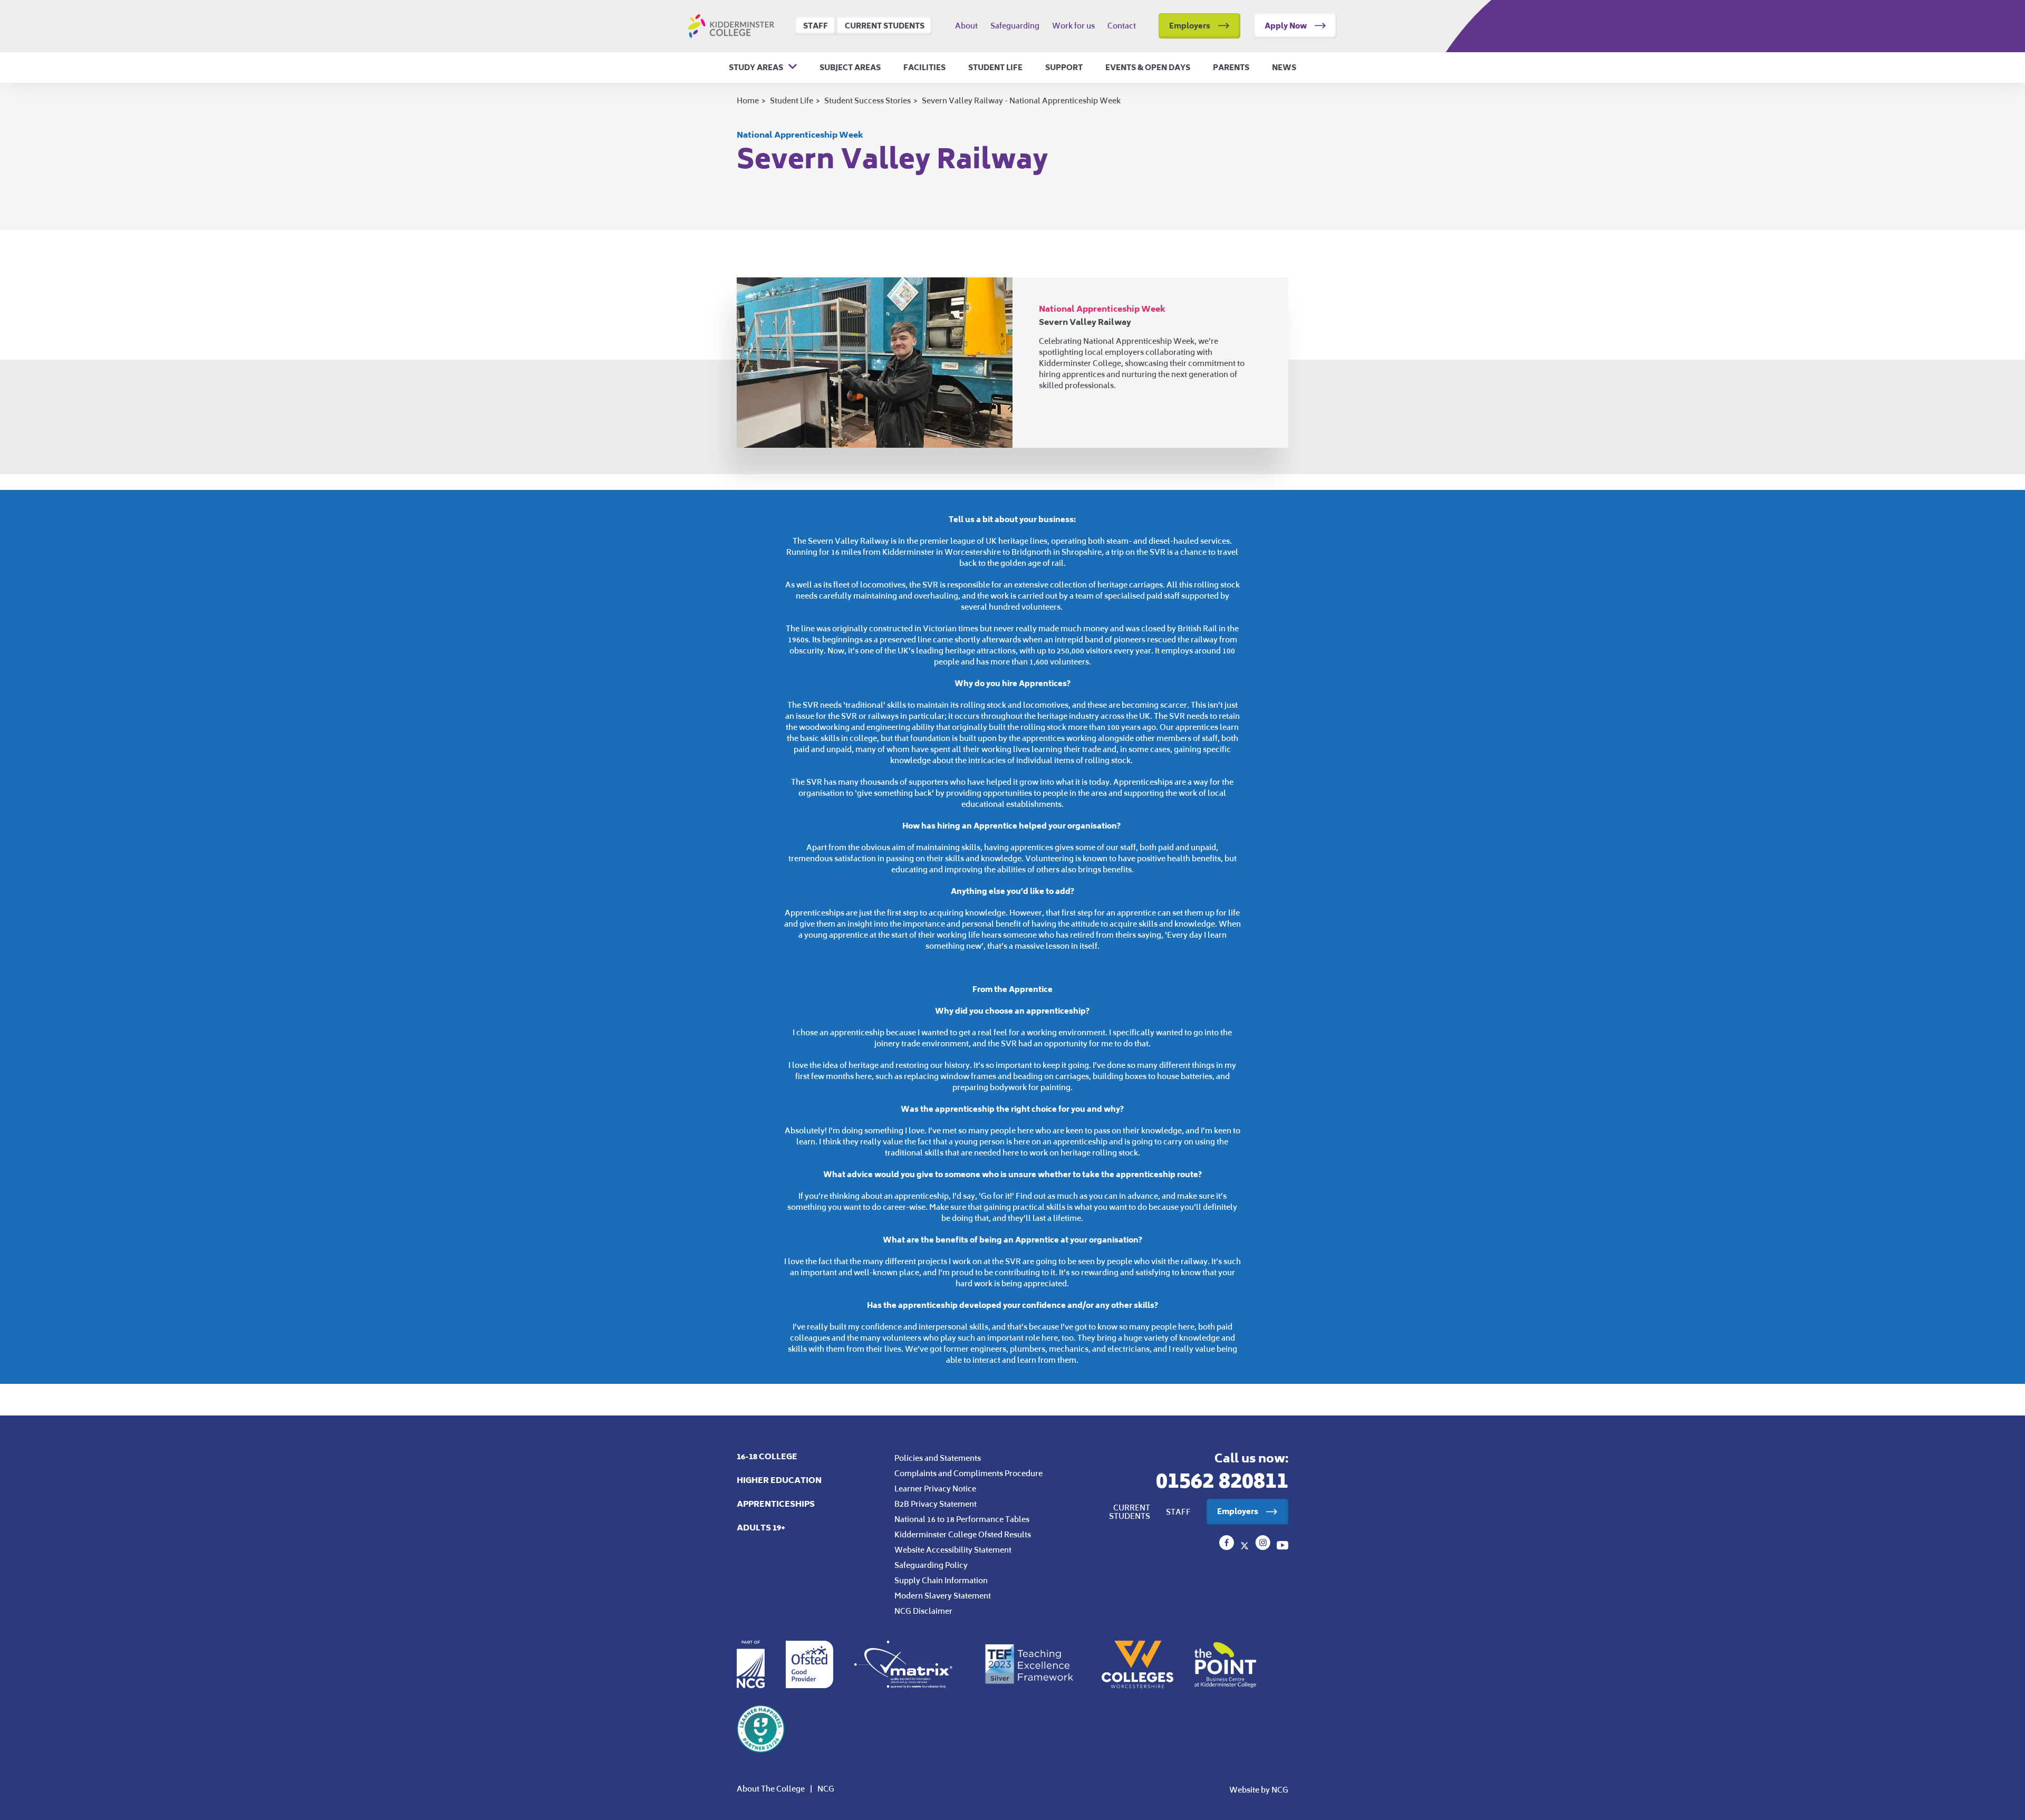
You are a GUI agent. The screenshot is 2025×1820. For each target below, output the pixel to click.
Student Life (995, 68)
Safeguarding (1015, 26)
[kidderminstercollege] (1264, 1547)
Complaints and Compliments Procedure (968, 1473)
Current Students (885, 26)
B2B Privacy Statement (936, 1504)
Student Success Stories (867, 100)
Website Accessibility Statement (953, 1550)
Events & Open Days (1148, 68)
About (966, 26)
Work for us (1073, 26)
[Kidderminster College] (1228, 1547)
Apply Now (1286, 26)
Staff (816, 26)
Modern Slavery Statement (943, 1596)
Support (1064, 68)
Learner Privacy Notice (935, 1489)
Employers (1190, 26)
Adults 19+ (761, 1528)
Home (748, 100)
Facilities (924, 68)
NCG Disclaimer (923, 1611)
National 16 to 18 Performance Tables (962, 1519)
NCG (826, 1789)
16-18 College (767, 1456)
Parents (1231, 68)
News (1284, 68)
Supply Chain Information (941, 1580)
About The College (771, 1789)
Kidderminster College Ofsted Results (963, 1534)
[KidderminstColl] (1246, 1547)
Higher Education (779, 1480)
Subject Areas (850, 68)
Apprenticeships (776, 1504)
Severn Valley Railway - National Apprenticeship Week (1021, 100)
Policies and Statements (938, 1458)
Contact (1122, 26)
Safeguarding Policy (931, 1565)
